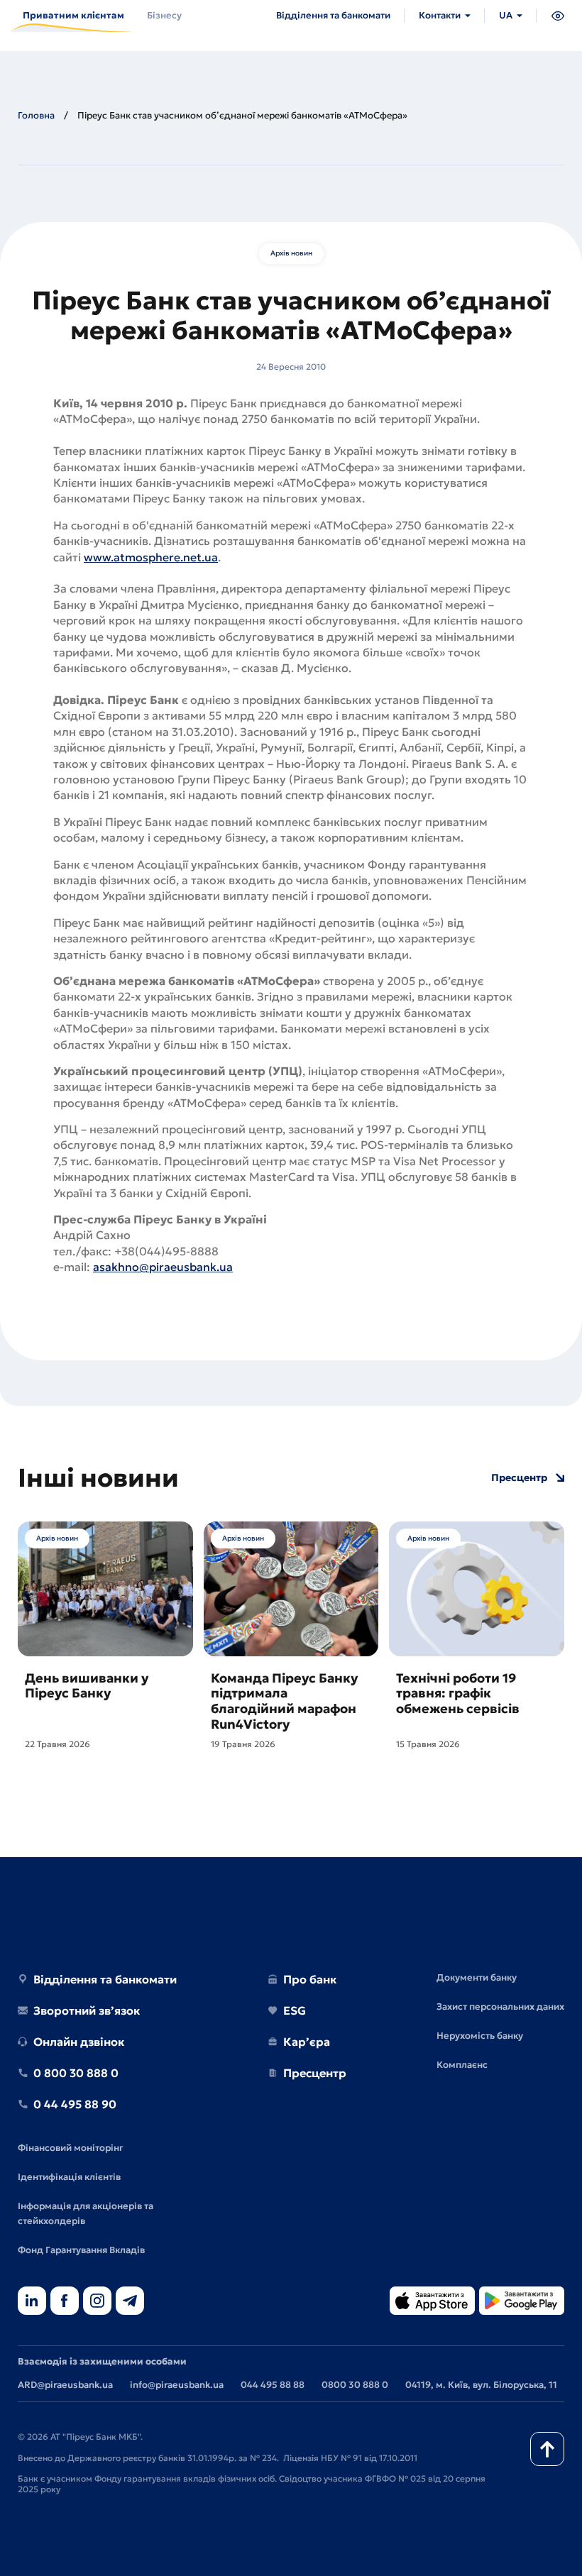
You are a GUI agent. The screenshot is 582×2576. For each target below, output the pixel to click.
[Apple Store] (432, 2302)
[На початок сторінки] (547, 2449)
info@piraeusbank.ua (177, 2385)
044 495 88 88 (273, 2385)
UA (506, 15)
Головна (36, 115)
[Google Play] (522, 2302)
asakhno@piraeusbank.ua (163, 1267)
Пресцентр (519, 1478)
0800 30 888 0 (355, 2385)
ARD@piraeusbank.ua (65, 2385)
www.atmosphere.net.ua (151, 557)
